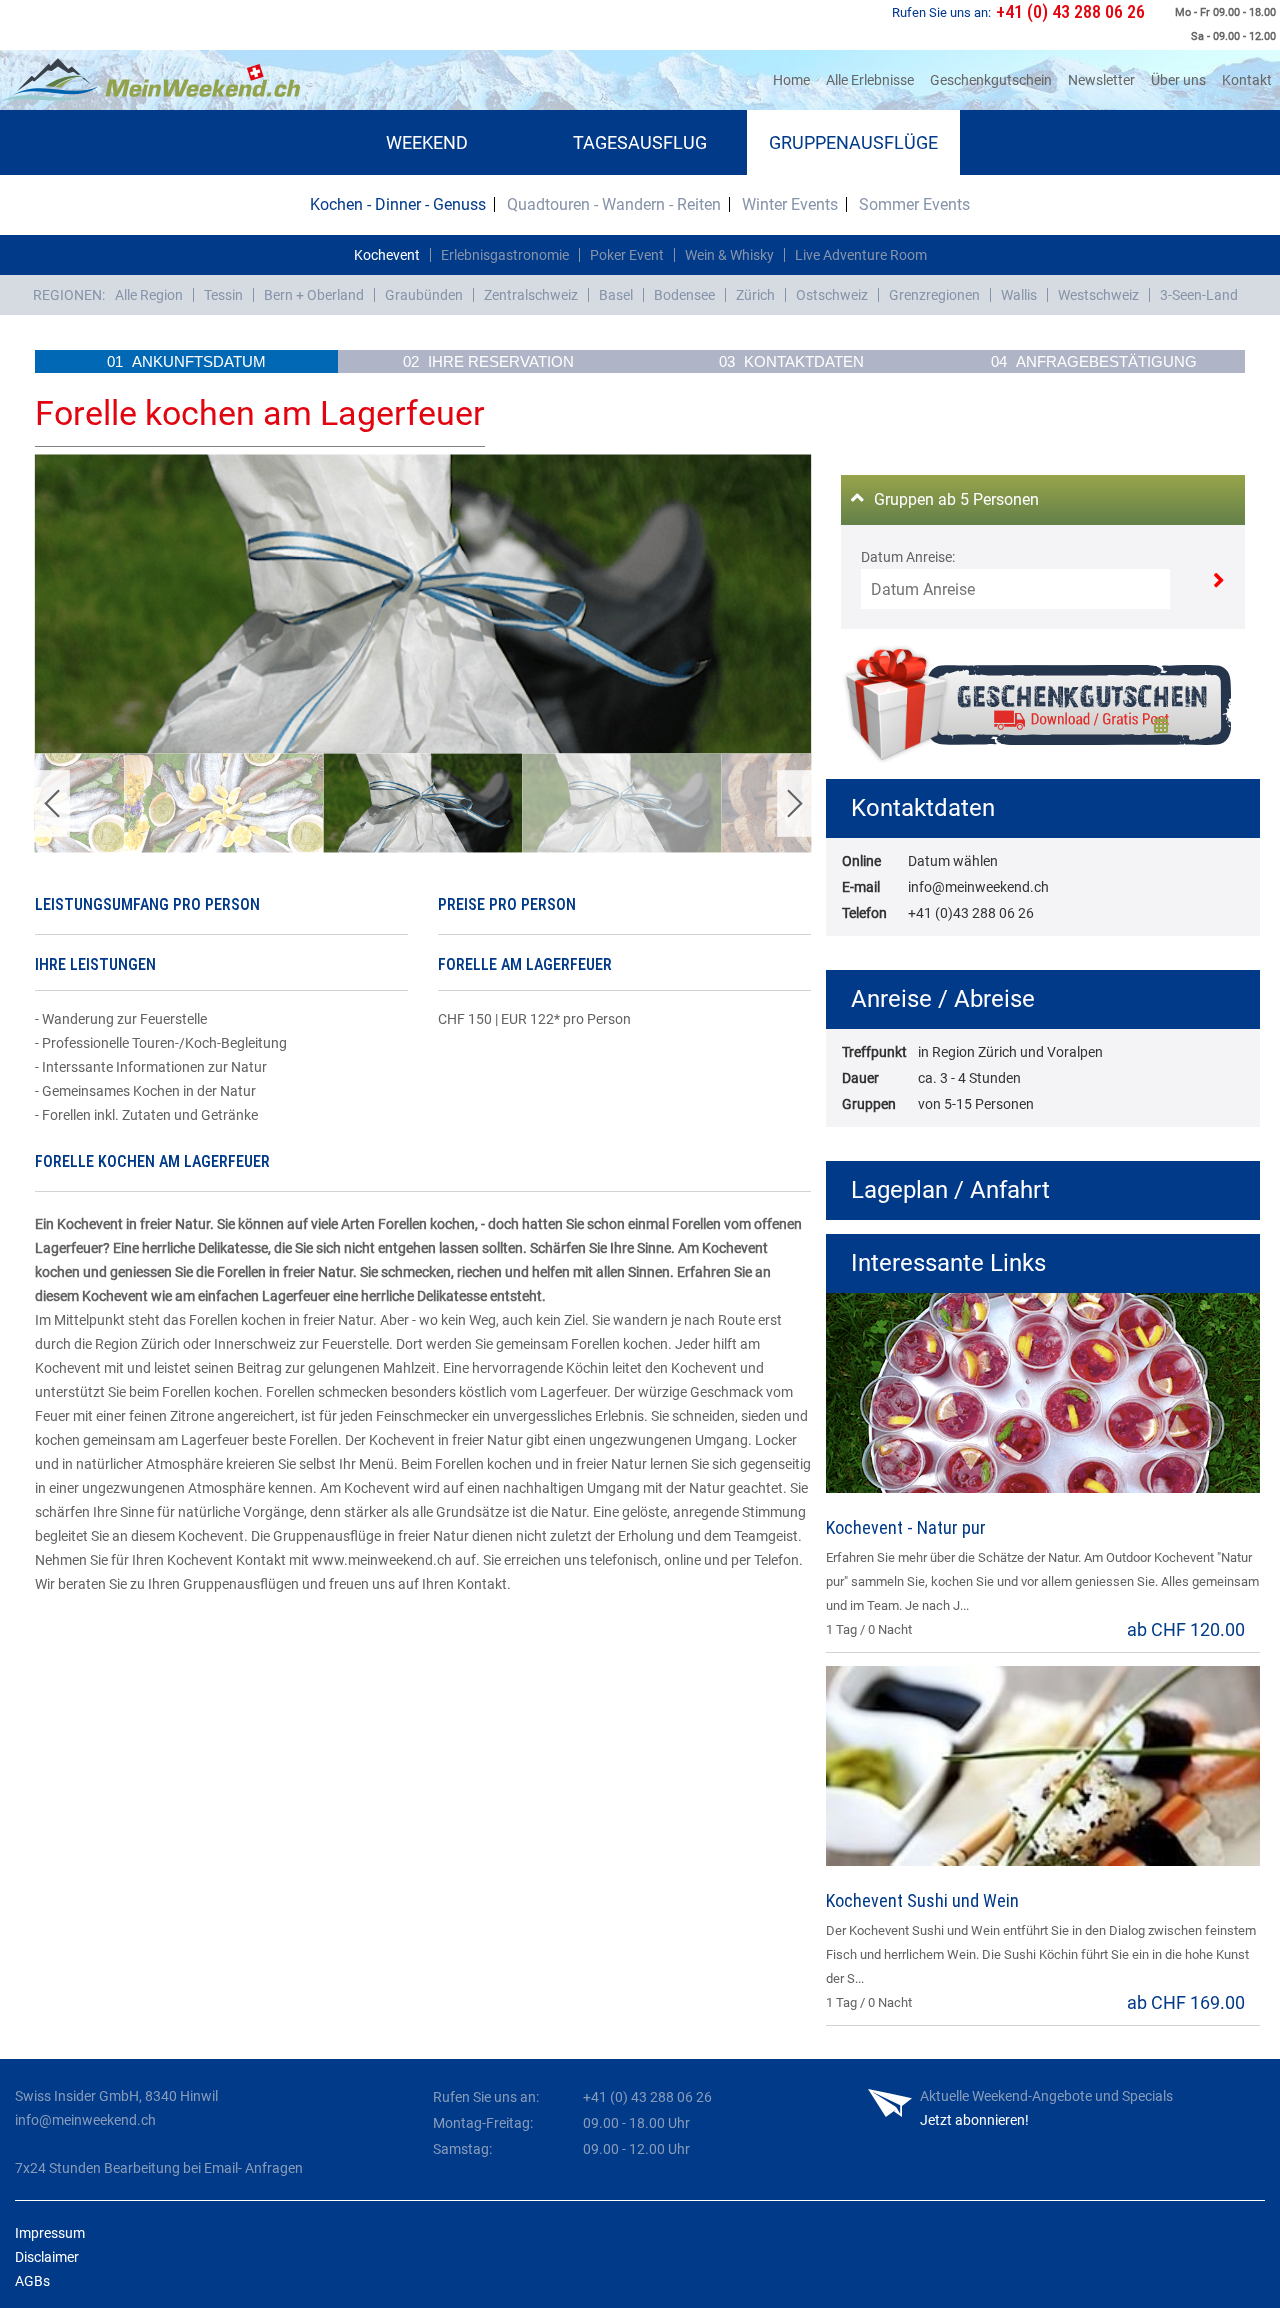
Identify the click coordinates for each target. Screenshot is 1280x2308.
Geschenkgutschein (991, 80)
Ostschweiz (832, 295)
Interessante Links (948, 1263)
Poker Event (627, 255)
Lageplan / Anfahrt (950, 1190)
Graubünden (424, 295)
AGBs (32, 2281)
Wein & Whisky (729, 255)
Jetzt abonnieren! (974, 2120)
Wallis (1019, 295)
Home (795, 79)
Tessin (223, 295)
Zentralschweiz (531, 295)
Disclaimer (47, 2257)
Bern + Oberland (314, 295)
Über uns (1178, 80)
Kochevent (387, 255)
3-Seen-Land (1199, 295)
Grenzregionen (934, 295)
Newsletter (1101, 80)
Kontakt (1247, 80)
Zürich (755, 295)
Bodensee (684, 295)
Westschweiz (1098, 295)
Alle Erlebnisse (870, 80)
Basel (616, 295)
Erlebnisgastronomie (505, 255)
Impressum (50, 2233)
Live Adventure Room (861, 255)
